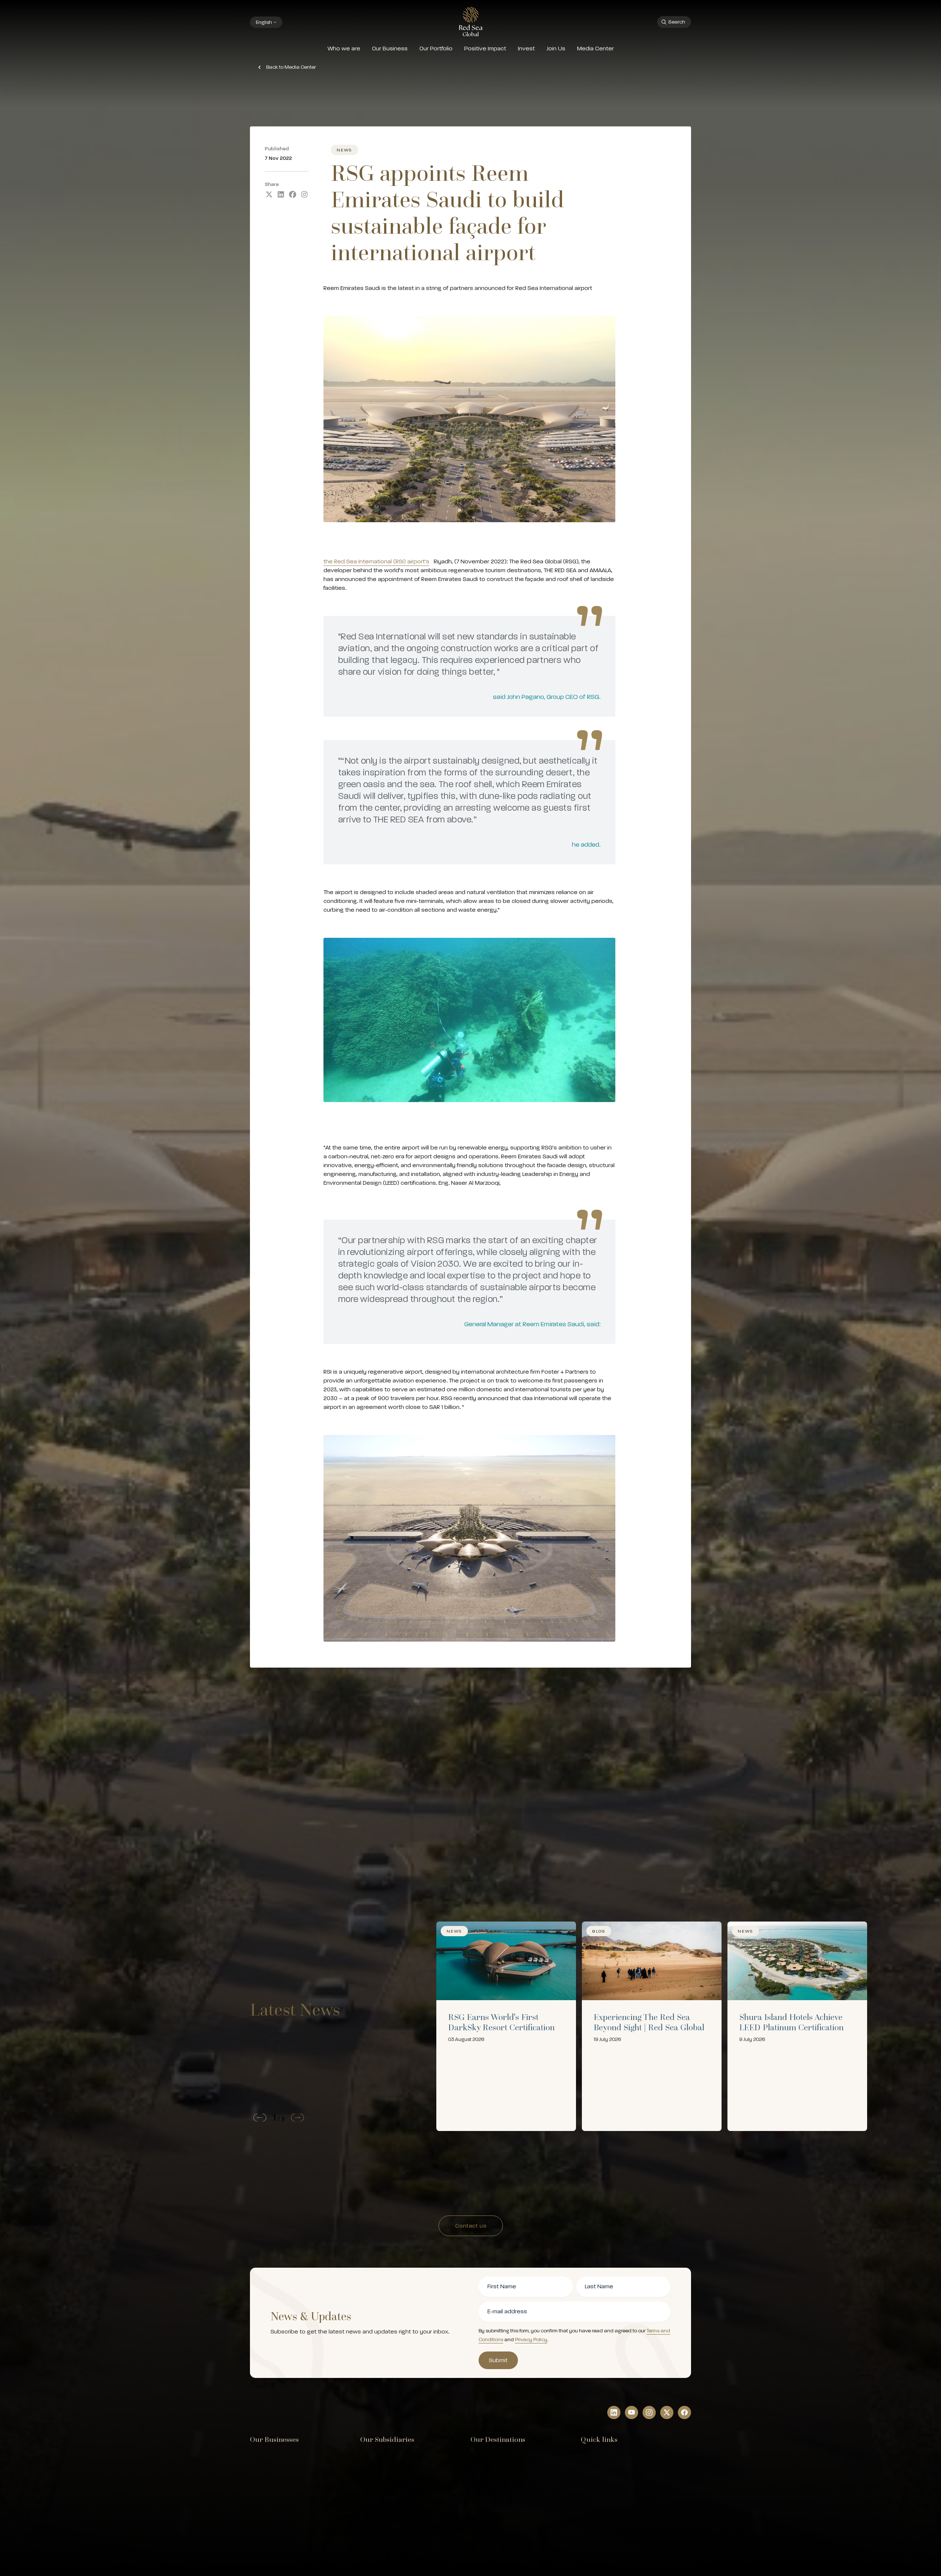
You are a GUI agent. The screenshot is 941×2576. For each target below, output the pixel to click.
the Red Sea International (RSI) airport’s (376, 562)
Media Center (595, 49)
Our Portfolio (436, 49)
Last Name (599, 2286)
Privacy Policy (531, 2340)
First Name (502, 2286)
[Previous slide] (258, 2118)
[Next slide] (299, 2118)
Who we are (344, 49)
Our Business (390, 49)
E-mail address (507, 2311)
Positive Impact (485, 49)
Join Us (556, 49)
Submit (498, 2360)
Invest (526, 49)
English (264, 22)
